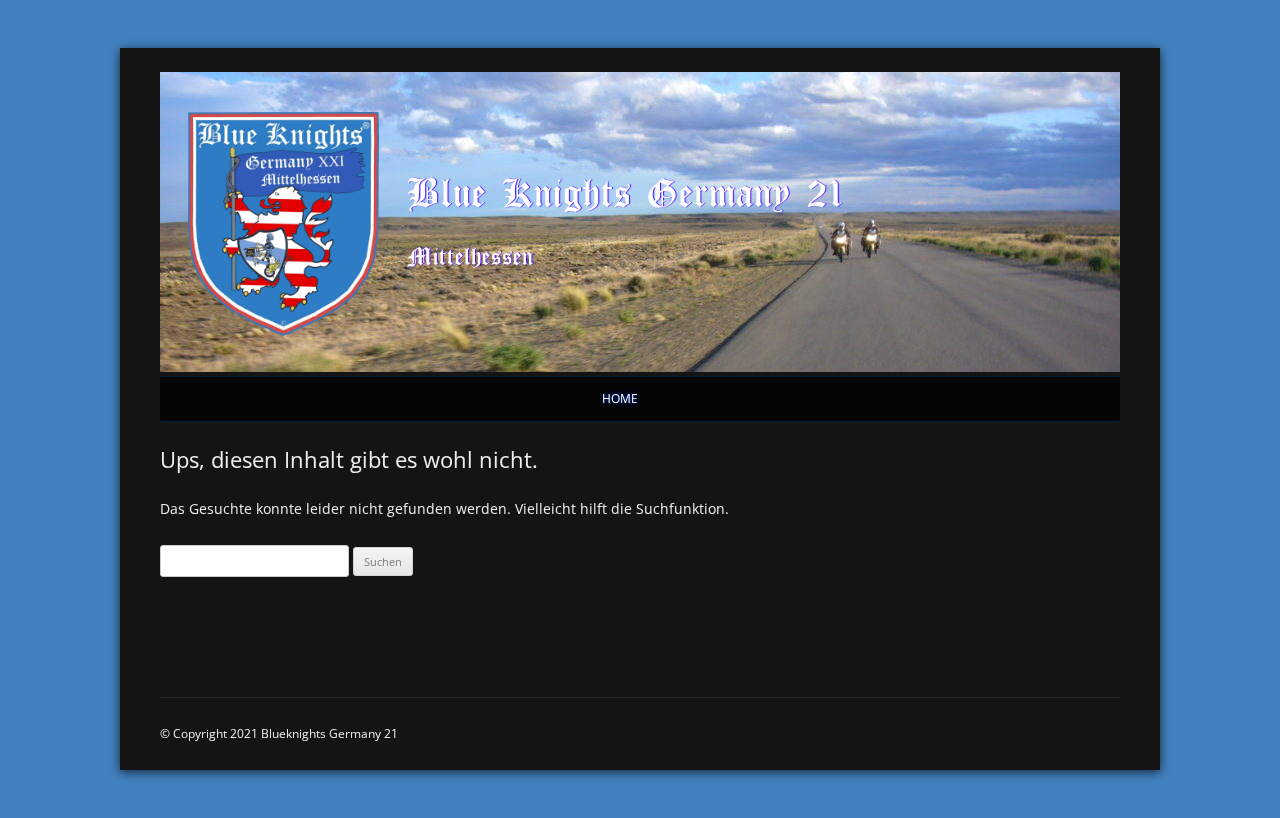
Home (620, 398)
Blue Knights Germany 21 (626, 192)
